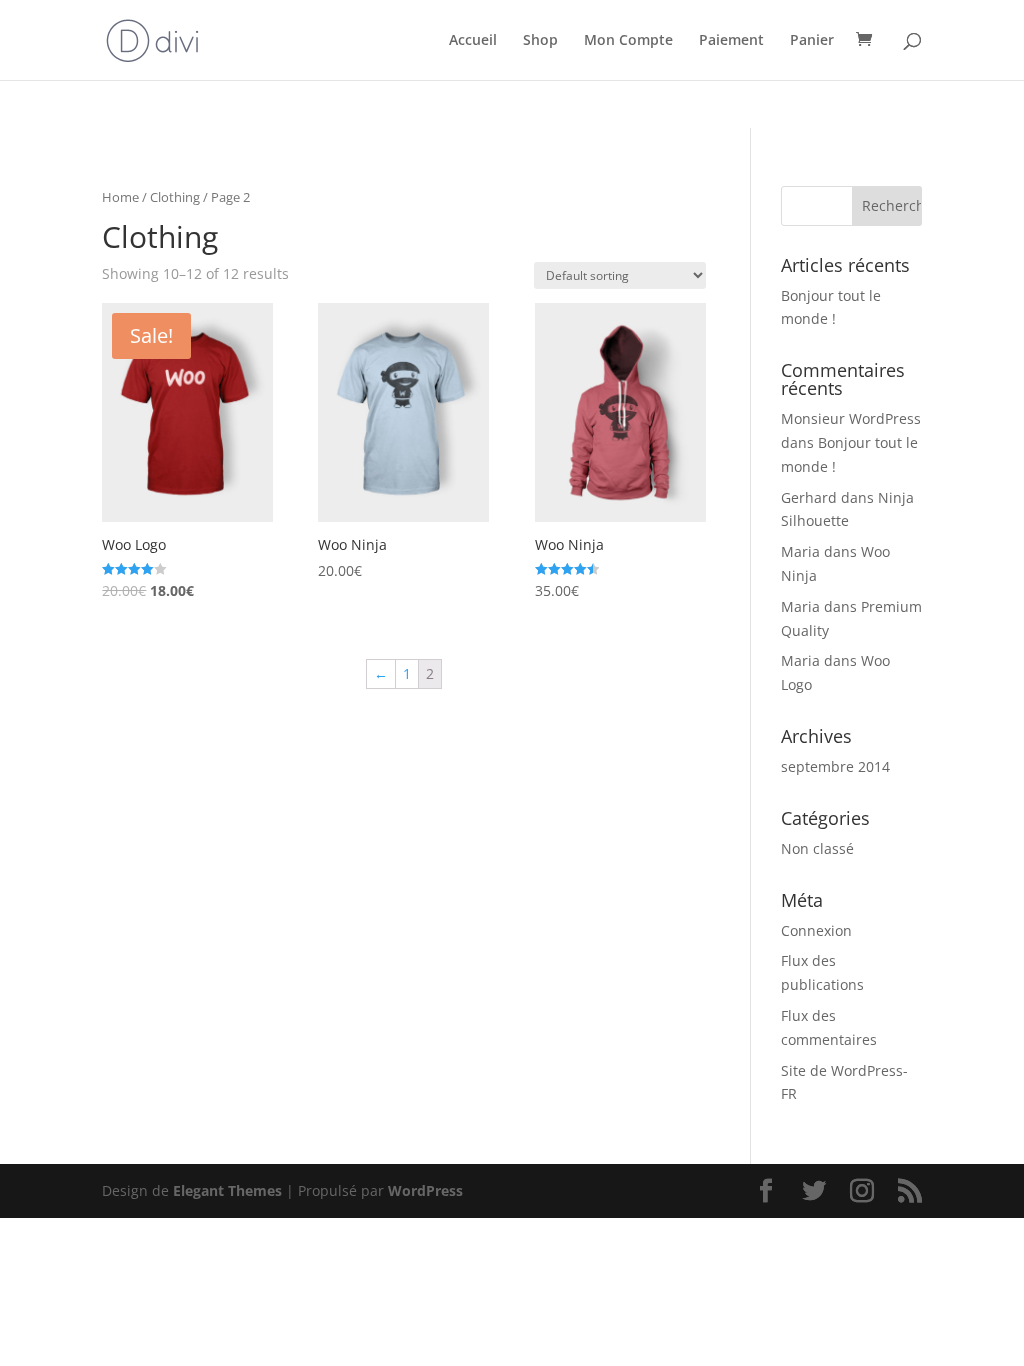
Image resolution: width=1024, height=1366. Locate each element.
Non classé (817, 848)
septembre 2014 (835, 766)
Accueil (473, 41)
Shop (540, 41)
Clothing (175, 197)
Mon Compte (628, 41)
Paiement (731, 41)
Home (120, 197)
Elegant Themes (227, 1190)
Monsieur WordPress (851, 418)
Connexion (816, 930)
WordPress (425, 1190)
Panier (812, 41)
